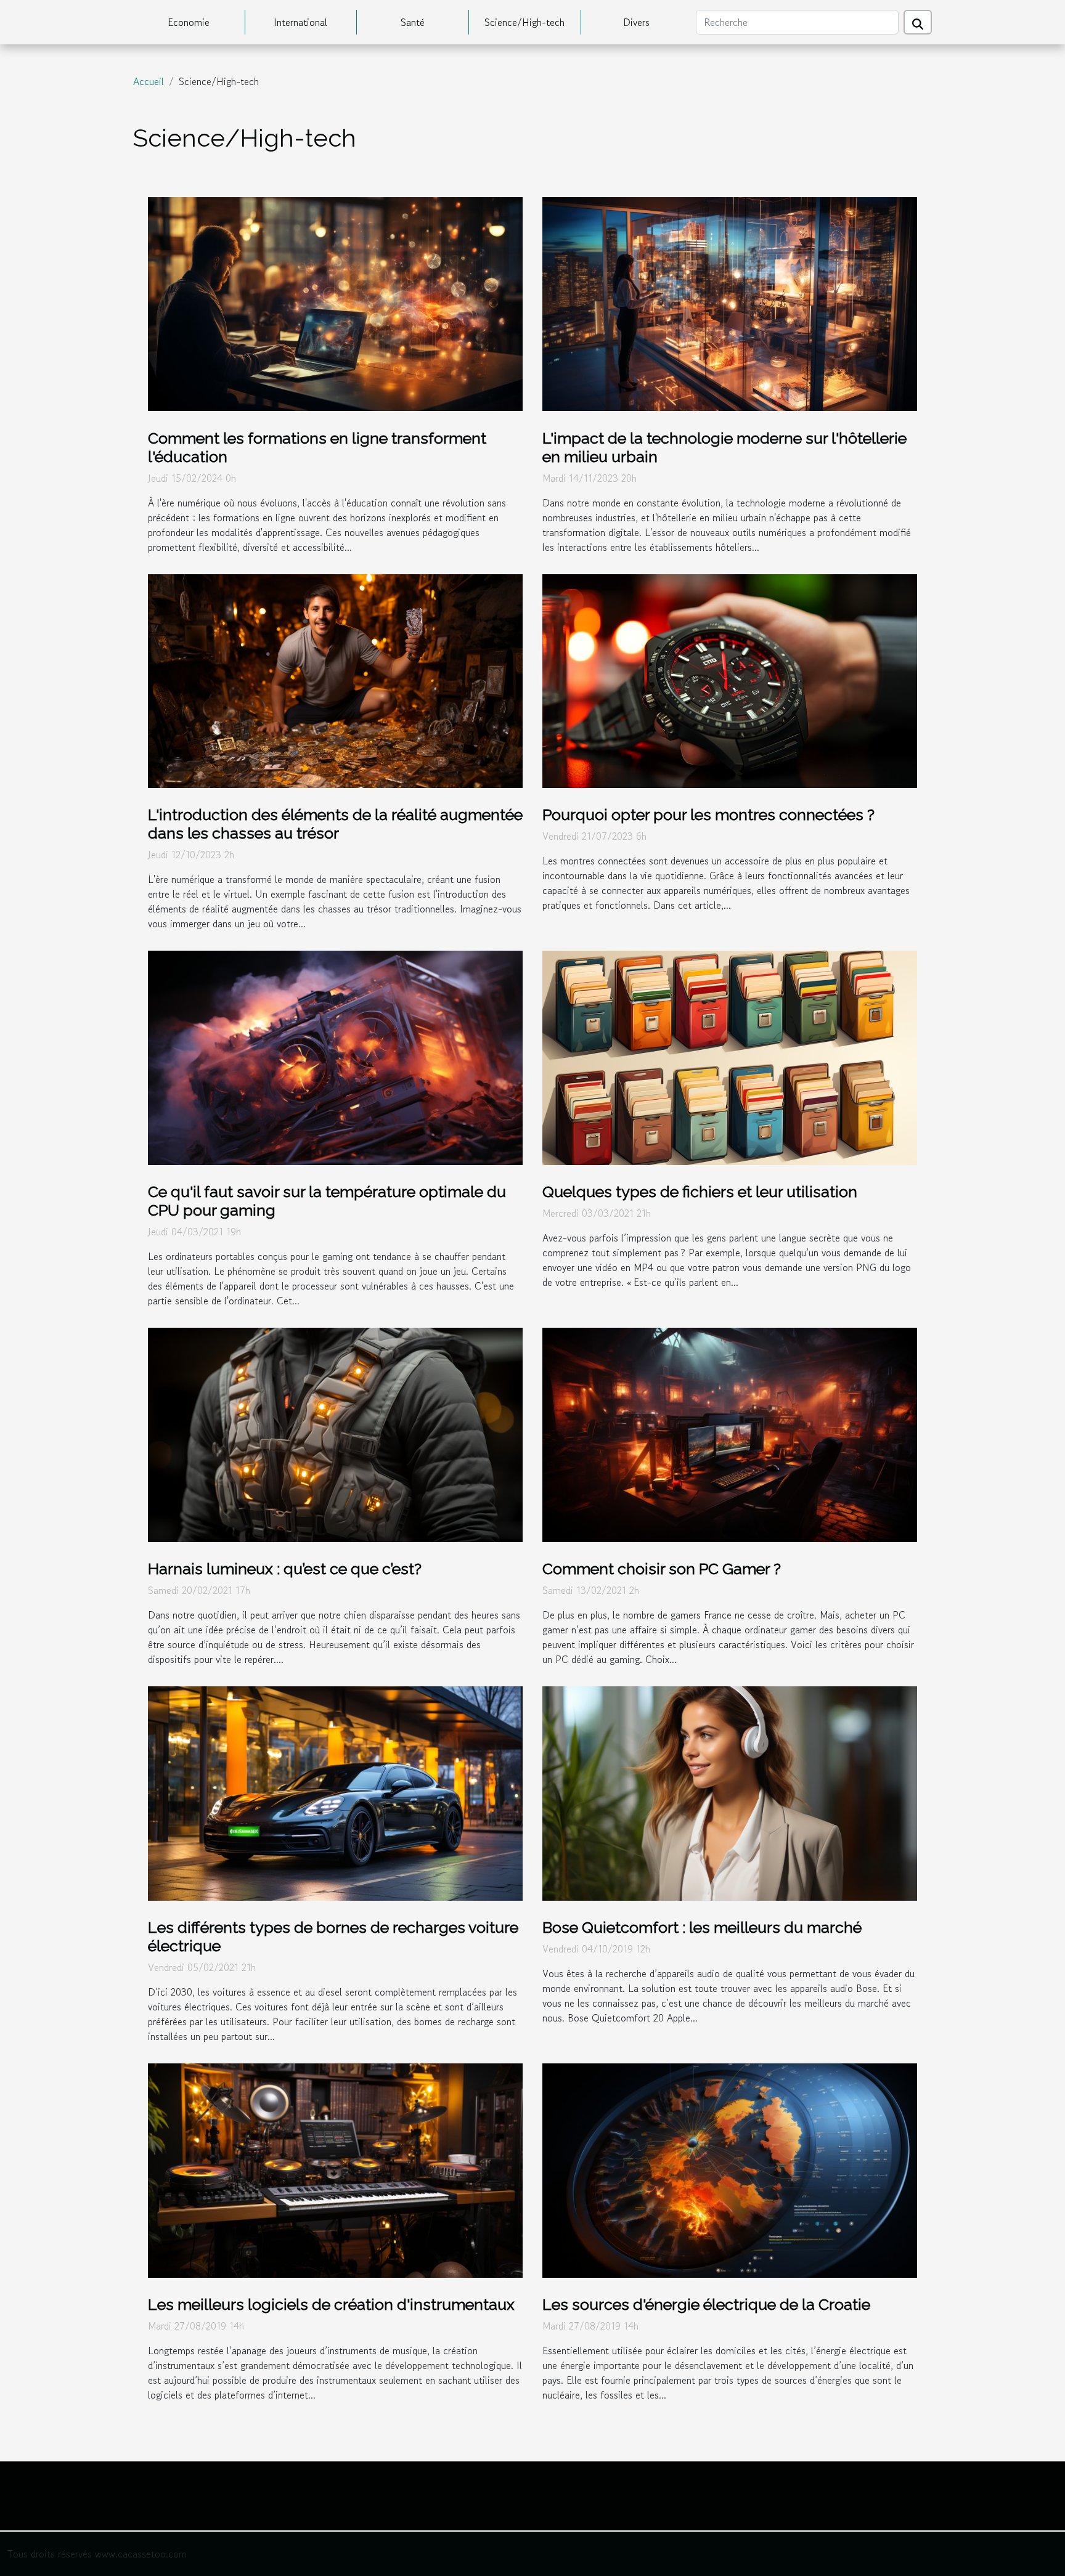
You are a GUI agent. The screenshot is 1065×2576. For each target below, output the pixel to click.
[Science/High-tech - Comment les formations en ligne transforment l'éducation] (335, 303)
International (300, 22)
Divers (636, 22)
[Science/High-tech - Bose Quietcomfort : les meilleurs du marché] (730, 1792)
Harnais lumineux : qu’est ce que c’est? (285, 1569)
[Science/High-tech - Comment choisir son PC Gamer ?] (730, 1433)
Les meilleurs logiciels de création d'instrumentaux (331, 2304)
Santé (413, 22)
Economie (189, 22)
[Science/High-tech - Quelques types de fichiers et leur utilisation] (730, 1056)
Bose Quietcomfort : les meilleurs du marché (702, 1927)
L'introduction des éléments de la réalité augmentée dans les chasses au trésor (335, 824)
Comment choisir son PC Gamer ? (662, 1569)
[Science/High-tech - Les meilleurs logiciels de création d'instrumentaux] (335, 2169)
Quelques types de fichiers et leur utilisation (700, 1192)
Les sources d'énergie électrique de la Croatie (706, 2304)
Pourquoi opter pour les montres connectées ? (708, 815)
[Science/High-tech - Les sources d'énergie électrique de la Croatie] (730, 2169)
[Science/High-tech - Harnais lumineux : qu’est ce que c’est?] (335, 1433)
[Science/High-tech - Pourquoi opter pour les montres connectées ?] (730, 680)
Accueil (149, 81)
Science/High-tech (524, 22)
